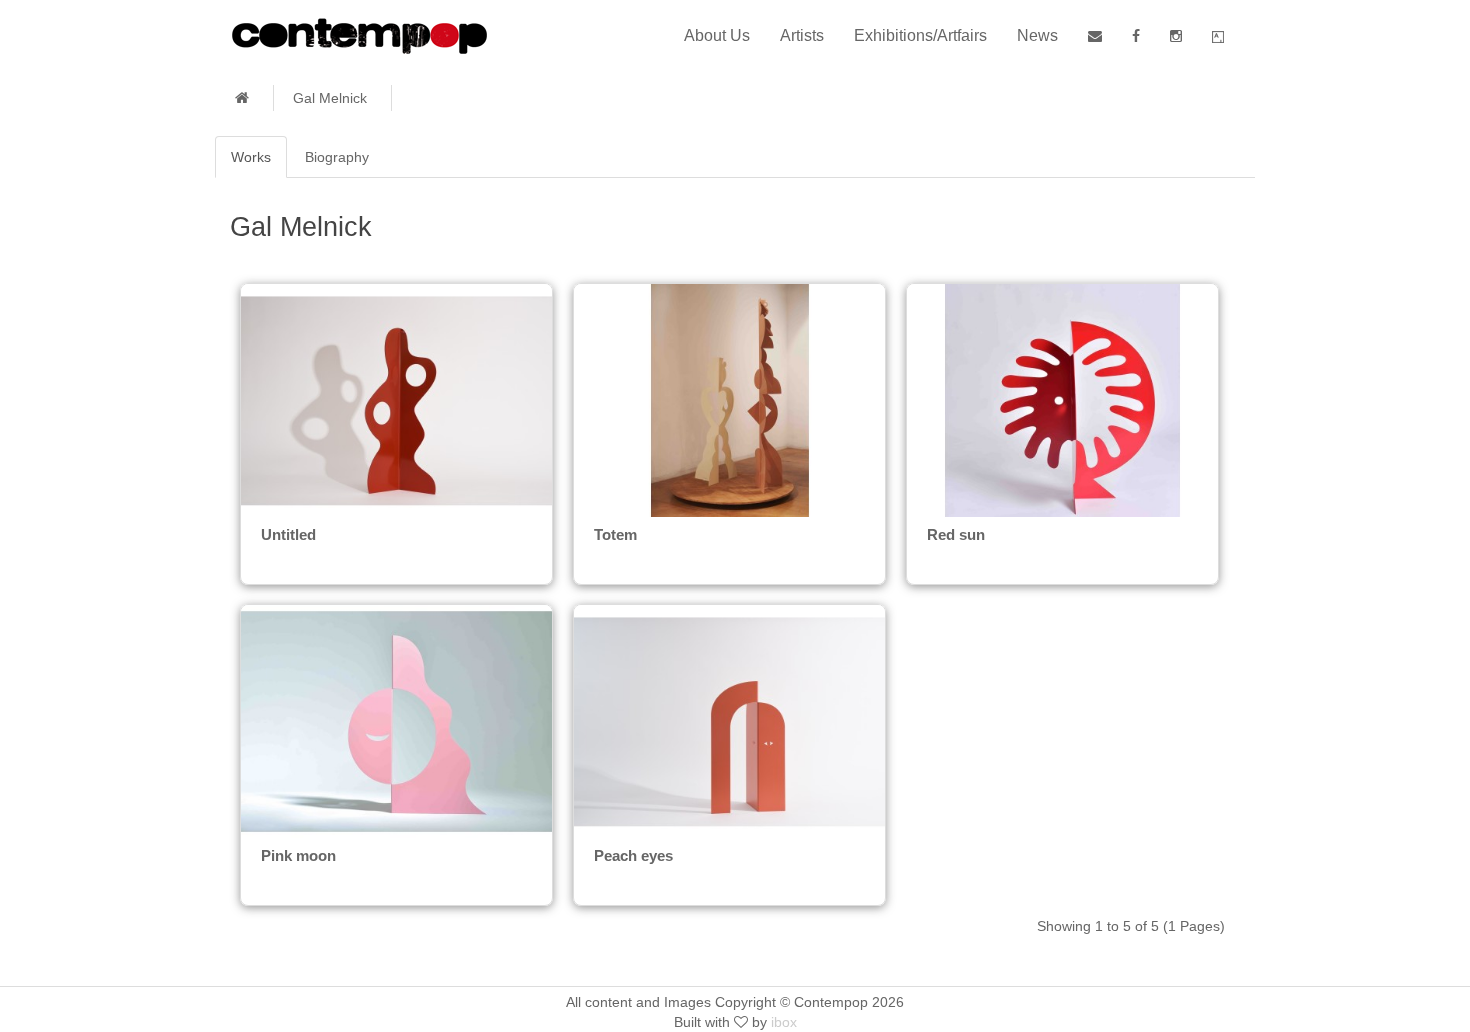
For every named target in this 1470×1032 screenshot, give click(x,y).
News (1037, 35)
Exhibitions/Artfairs (920, 35)
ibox (784, 1022)
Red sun (956, 534)
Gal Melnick (330, 98)
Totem (615, 534)
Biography (337, 157)
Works (251, 157)
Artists (802, 35)
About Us (717, 35)
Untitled (288, 534)
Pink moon (298, 855)
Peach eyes (633, 855)
